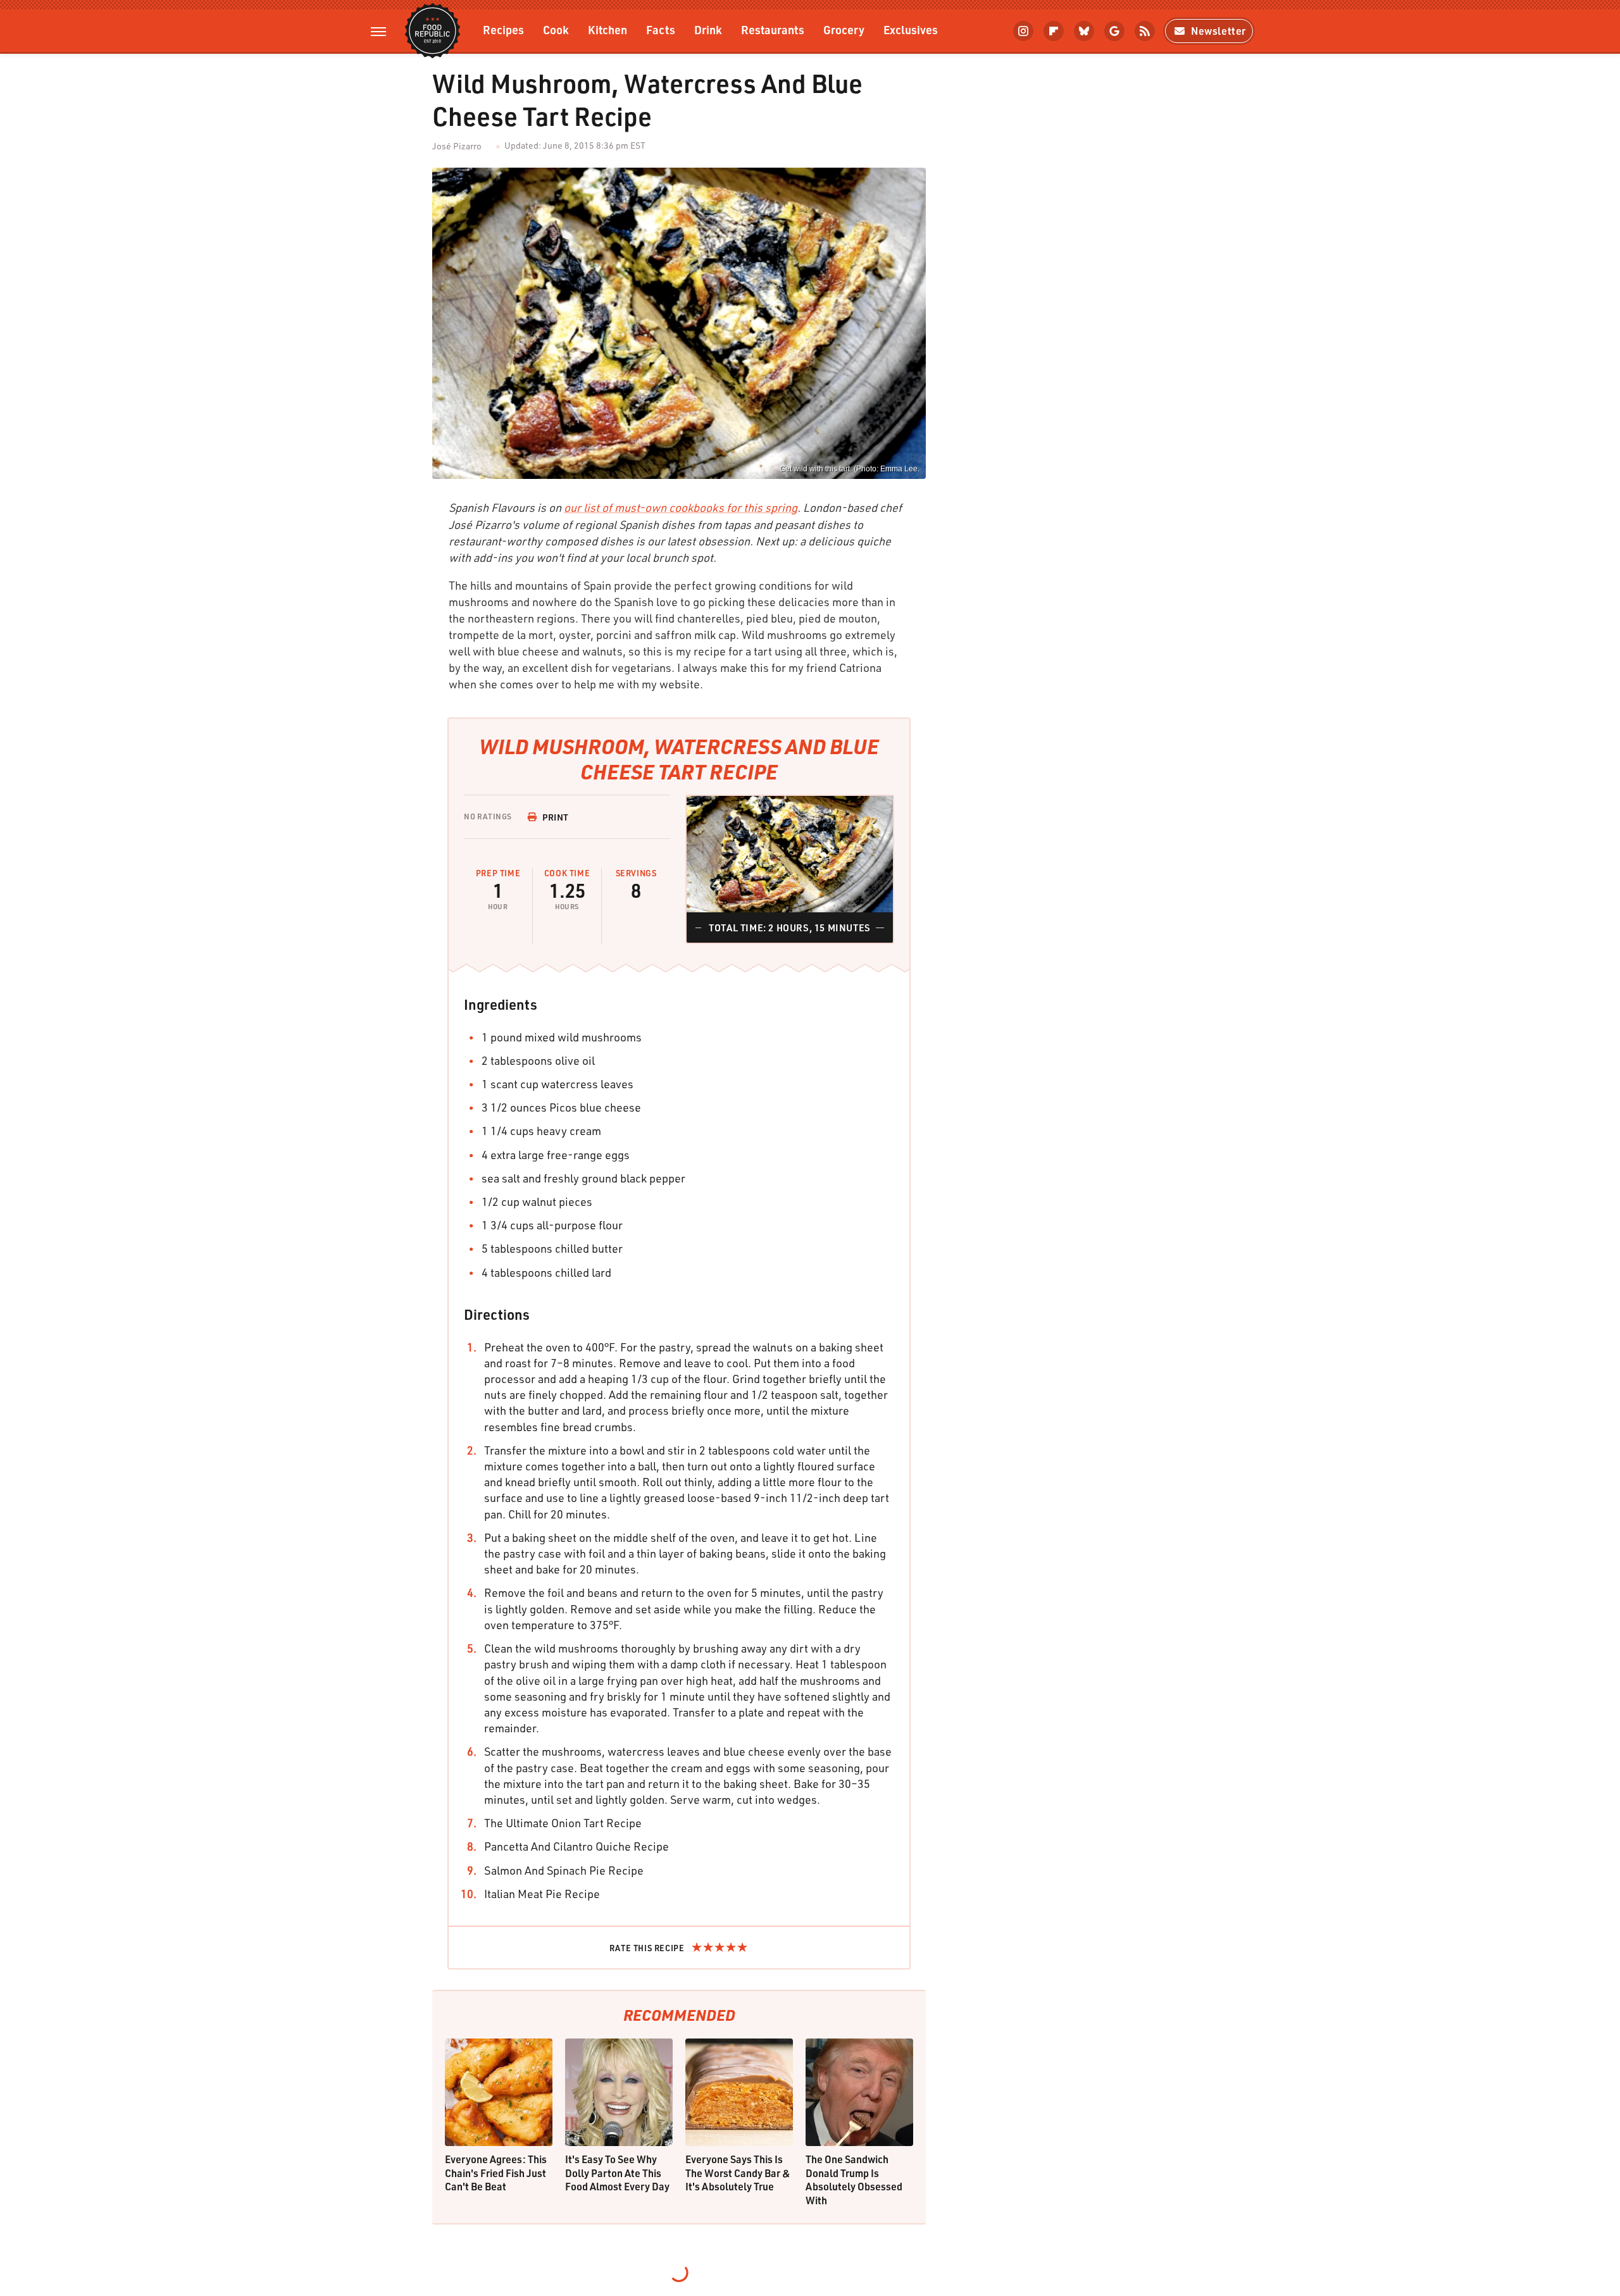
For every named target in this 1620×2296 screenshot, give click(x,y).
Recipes (503, 29)
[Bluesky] (1084, 31)
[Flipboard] (1054, 31)
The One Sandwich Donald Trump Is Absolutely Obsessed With (854, 2180)
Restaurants (773, 29)
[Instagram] (1023, 31)
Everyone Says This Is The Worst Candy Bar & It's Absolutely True (738, 2173)
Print (556, 817)
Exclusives (911, 29)
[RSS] (1145, 31)
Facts (661, 29)
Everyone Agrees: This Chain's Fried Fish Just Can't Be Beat (496, 2173)
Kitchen (607, 29)
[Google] (1114, 31)
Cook (556, 29)
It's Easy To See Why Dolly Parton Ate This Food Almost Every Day (617, 2173)
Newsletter (1218, 31)
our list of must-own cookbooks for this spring (681, 507)
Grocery (844, 29)
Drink (708, 29)
